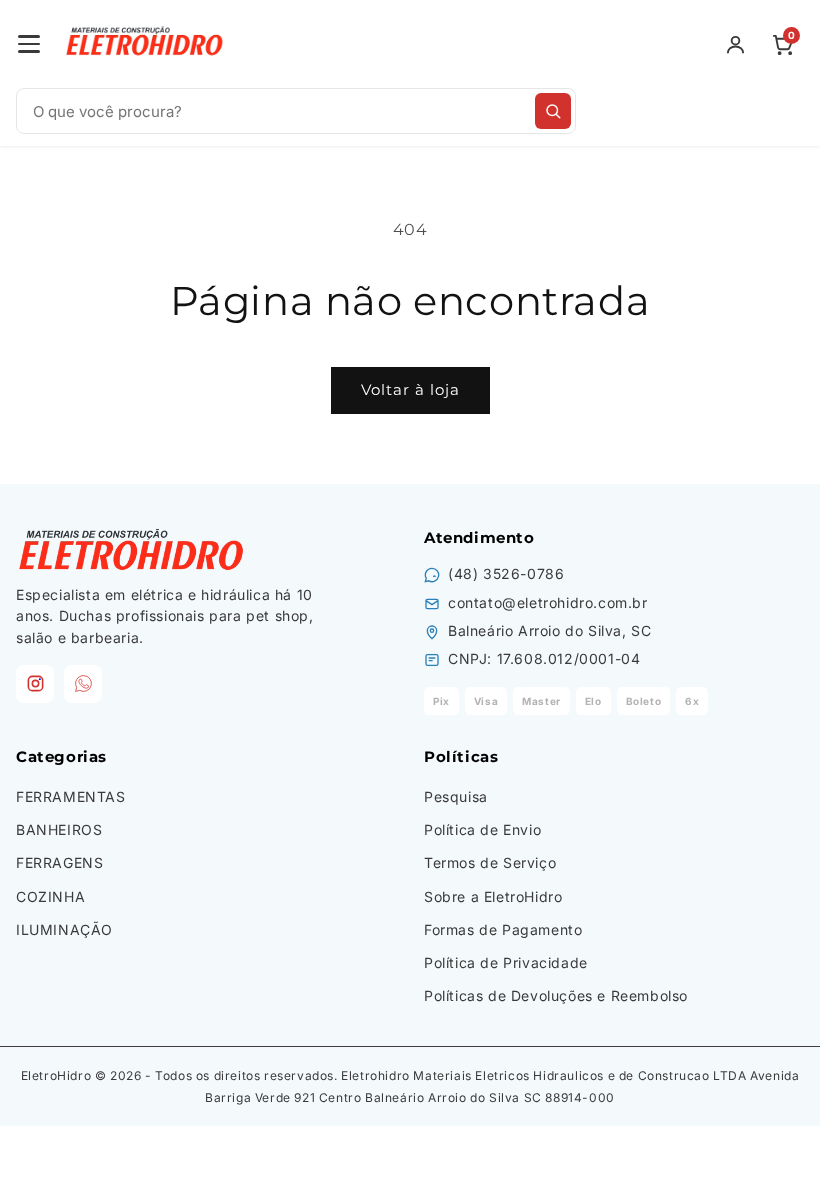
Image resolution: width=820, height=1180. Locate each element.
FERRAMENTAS (71, 796)
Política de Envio (482, 829)
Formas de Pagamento (503, 929)
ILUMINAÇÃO (64, 929)
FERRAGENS (59, 862)
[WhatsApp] (83, 684)
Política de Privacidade (506, 962)
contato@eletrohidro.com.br (548, 602)
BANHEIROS (59, 829)
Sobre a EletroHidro (493, 896)
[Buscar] (553, 111)
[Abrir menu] (29, 44)
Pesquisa (456, 796)
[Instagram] (35, 684)
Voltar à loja (410, 389)
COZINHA (50, 896)
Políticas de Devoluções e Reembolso (556, 995)
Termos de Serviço (490, 862)
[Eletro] (146, 44)
